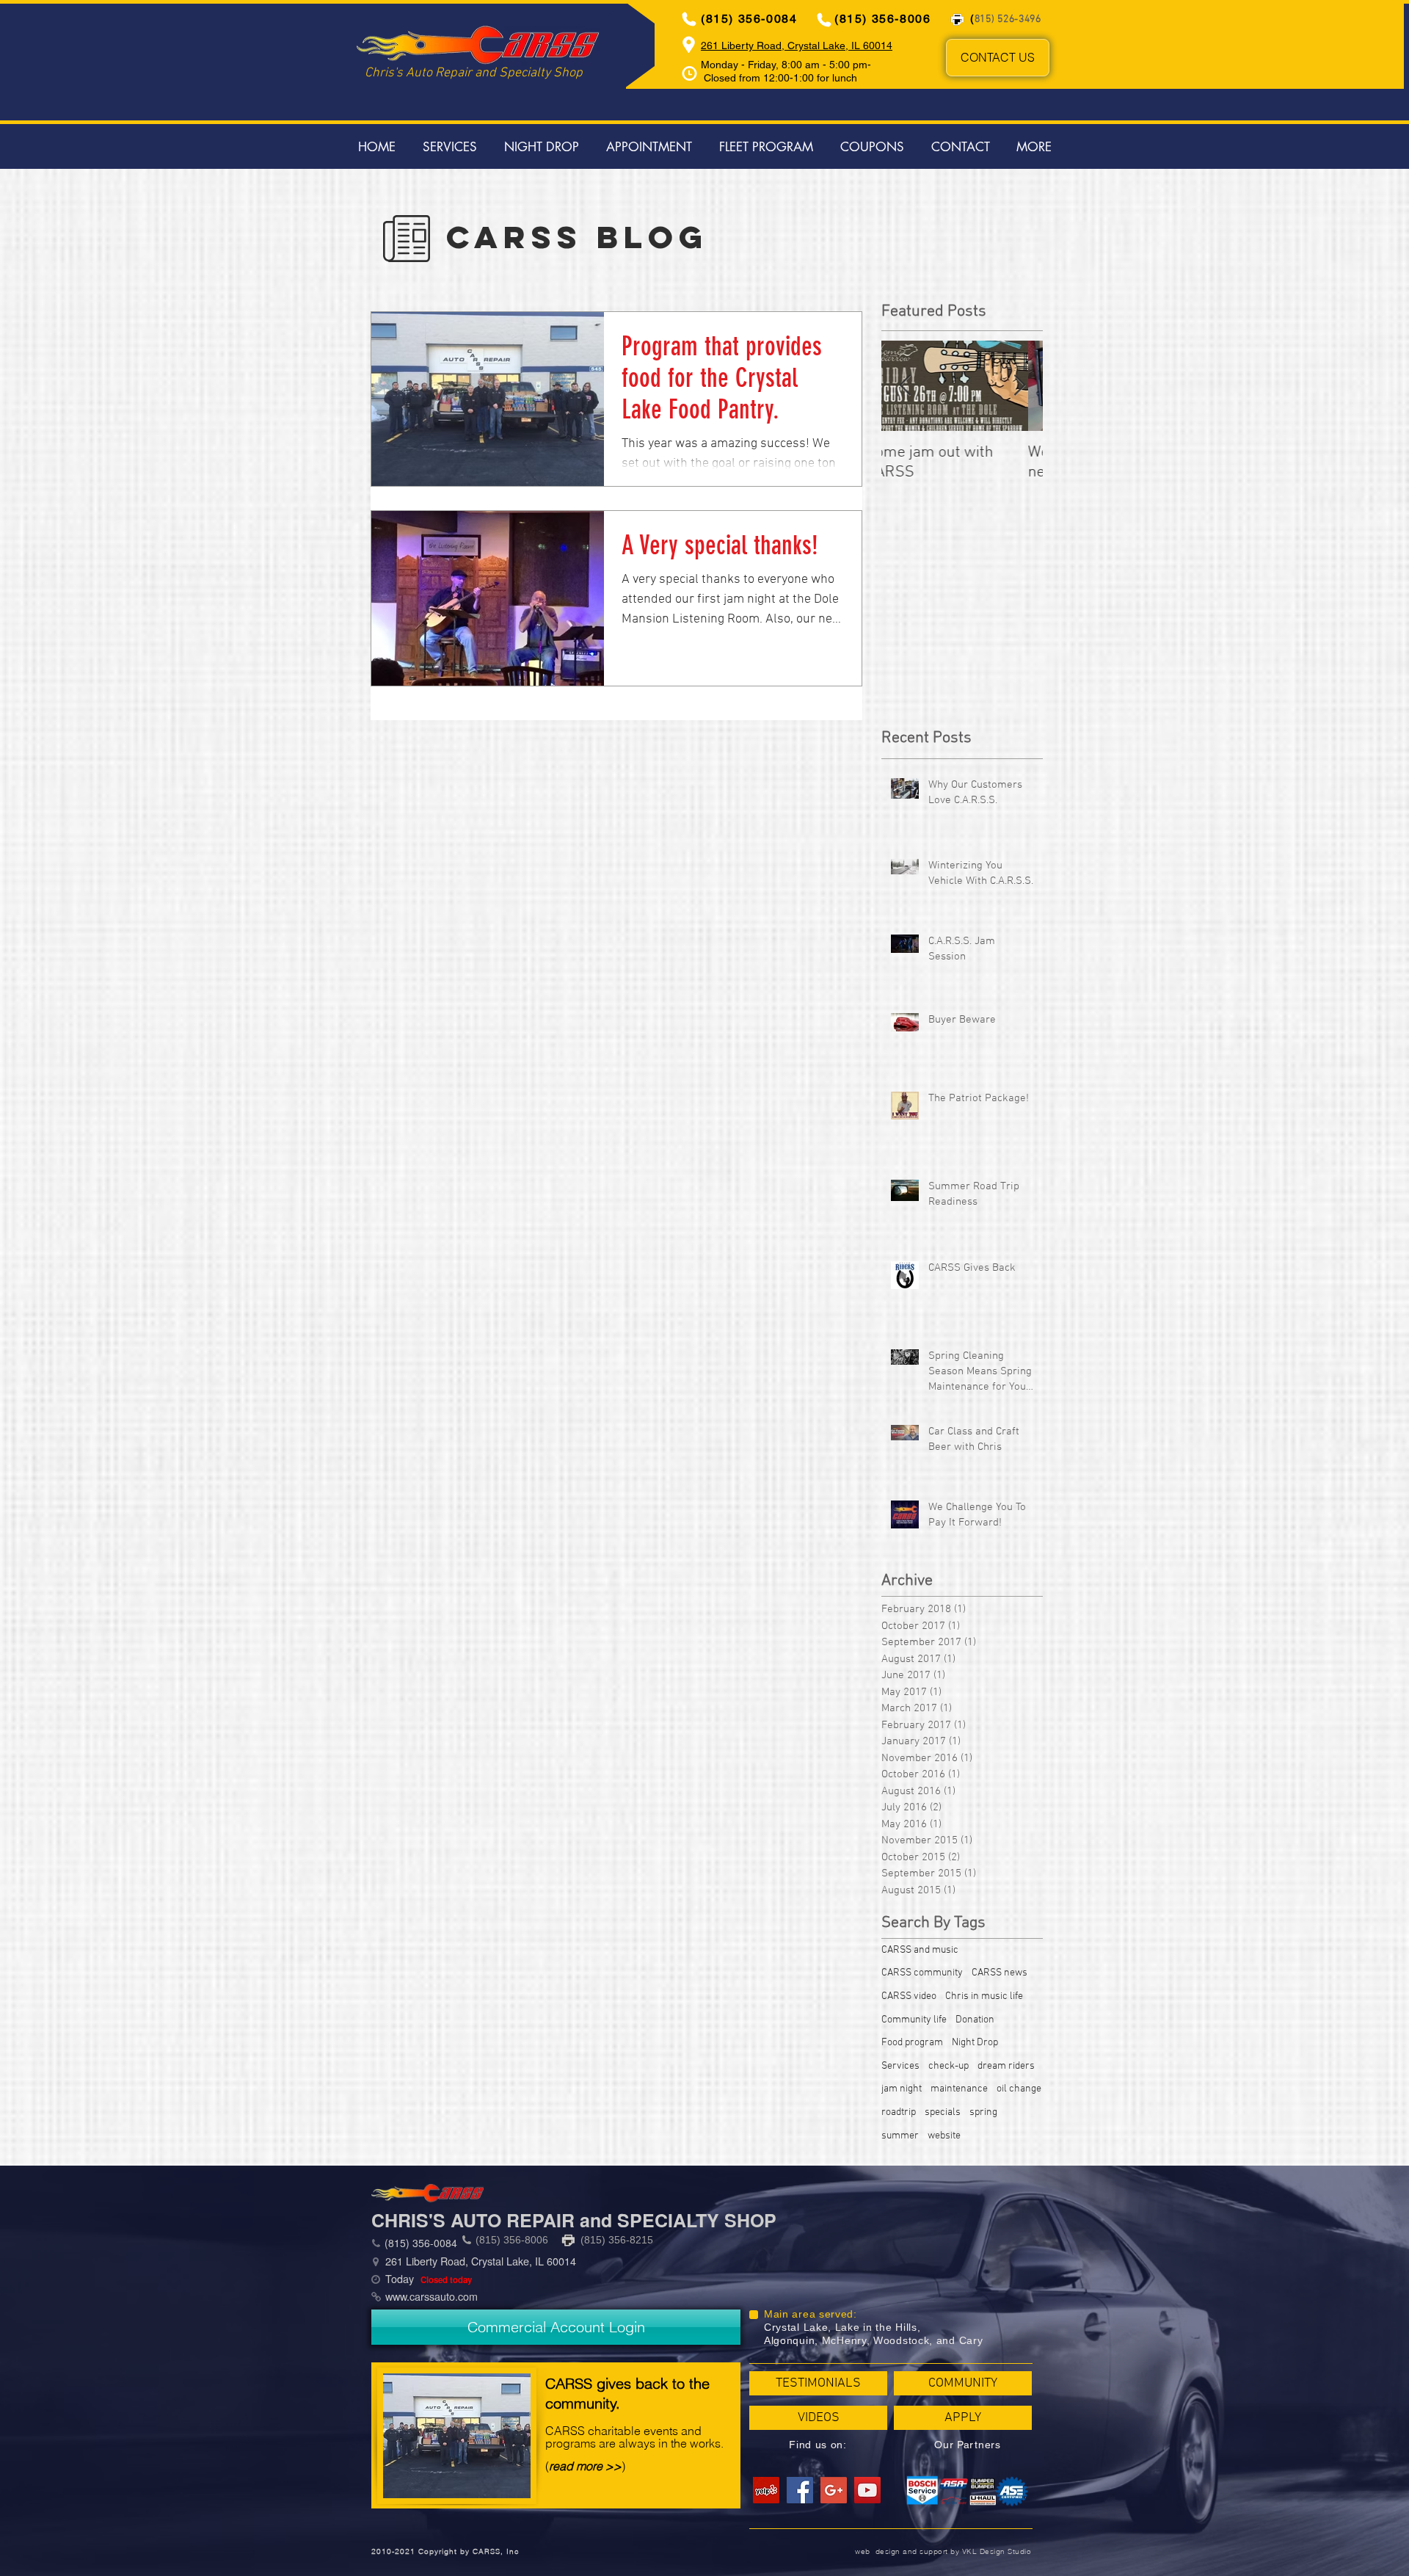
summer (900, 2136)
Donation (975, 2020)
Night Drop (975, 2043)
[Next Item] (1019, 386)
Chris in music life (984, 1996)
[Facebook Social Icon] (800, 2490)
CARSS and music (920, 1950)
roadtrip (899, 2112)
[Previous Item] (905, 386)
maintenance (959, 2089)
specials (943, 2112)
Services (900, 2066)
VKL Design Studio (997, 2551)
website (944, 2136)
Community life (914, 2020)
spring (983, 2112)
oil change (1019, 2089)
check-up (949, 2066)
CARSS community (922, 1973)
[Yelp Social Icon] (766, 2490)
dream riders (1006, 2066)
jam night (902, 2089)
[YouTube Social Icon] (867, 2490)
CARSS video (909, 1996)
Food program (912, 2043)
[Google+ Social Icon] (834, 2490)
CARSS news (1000, 1973)
